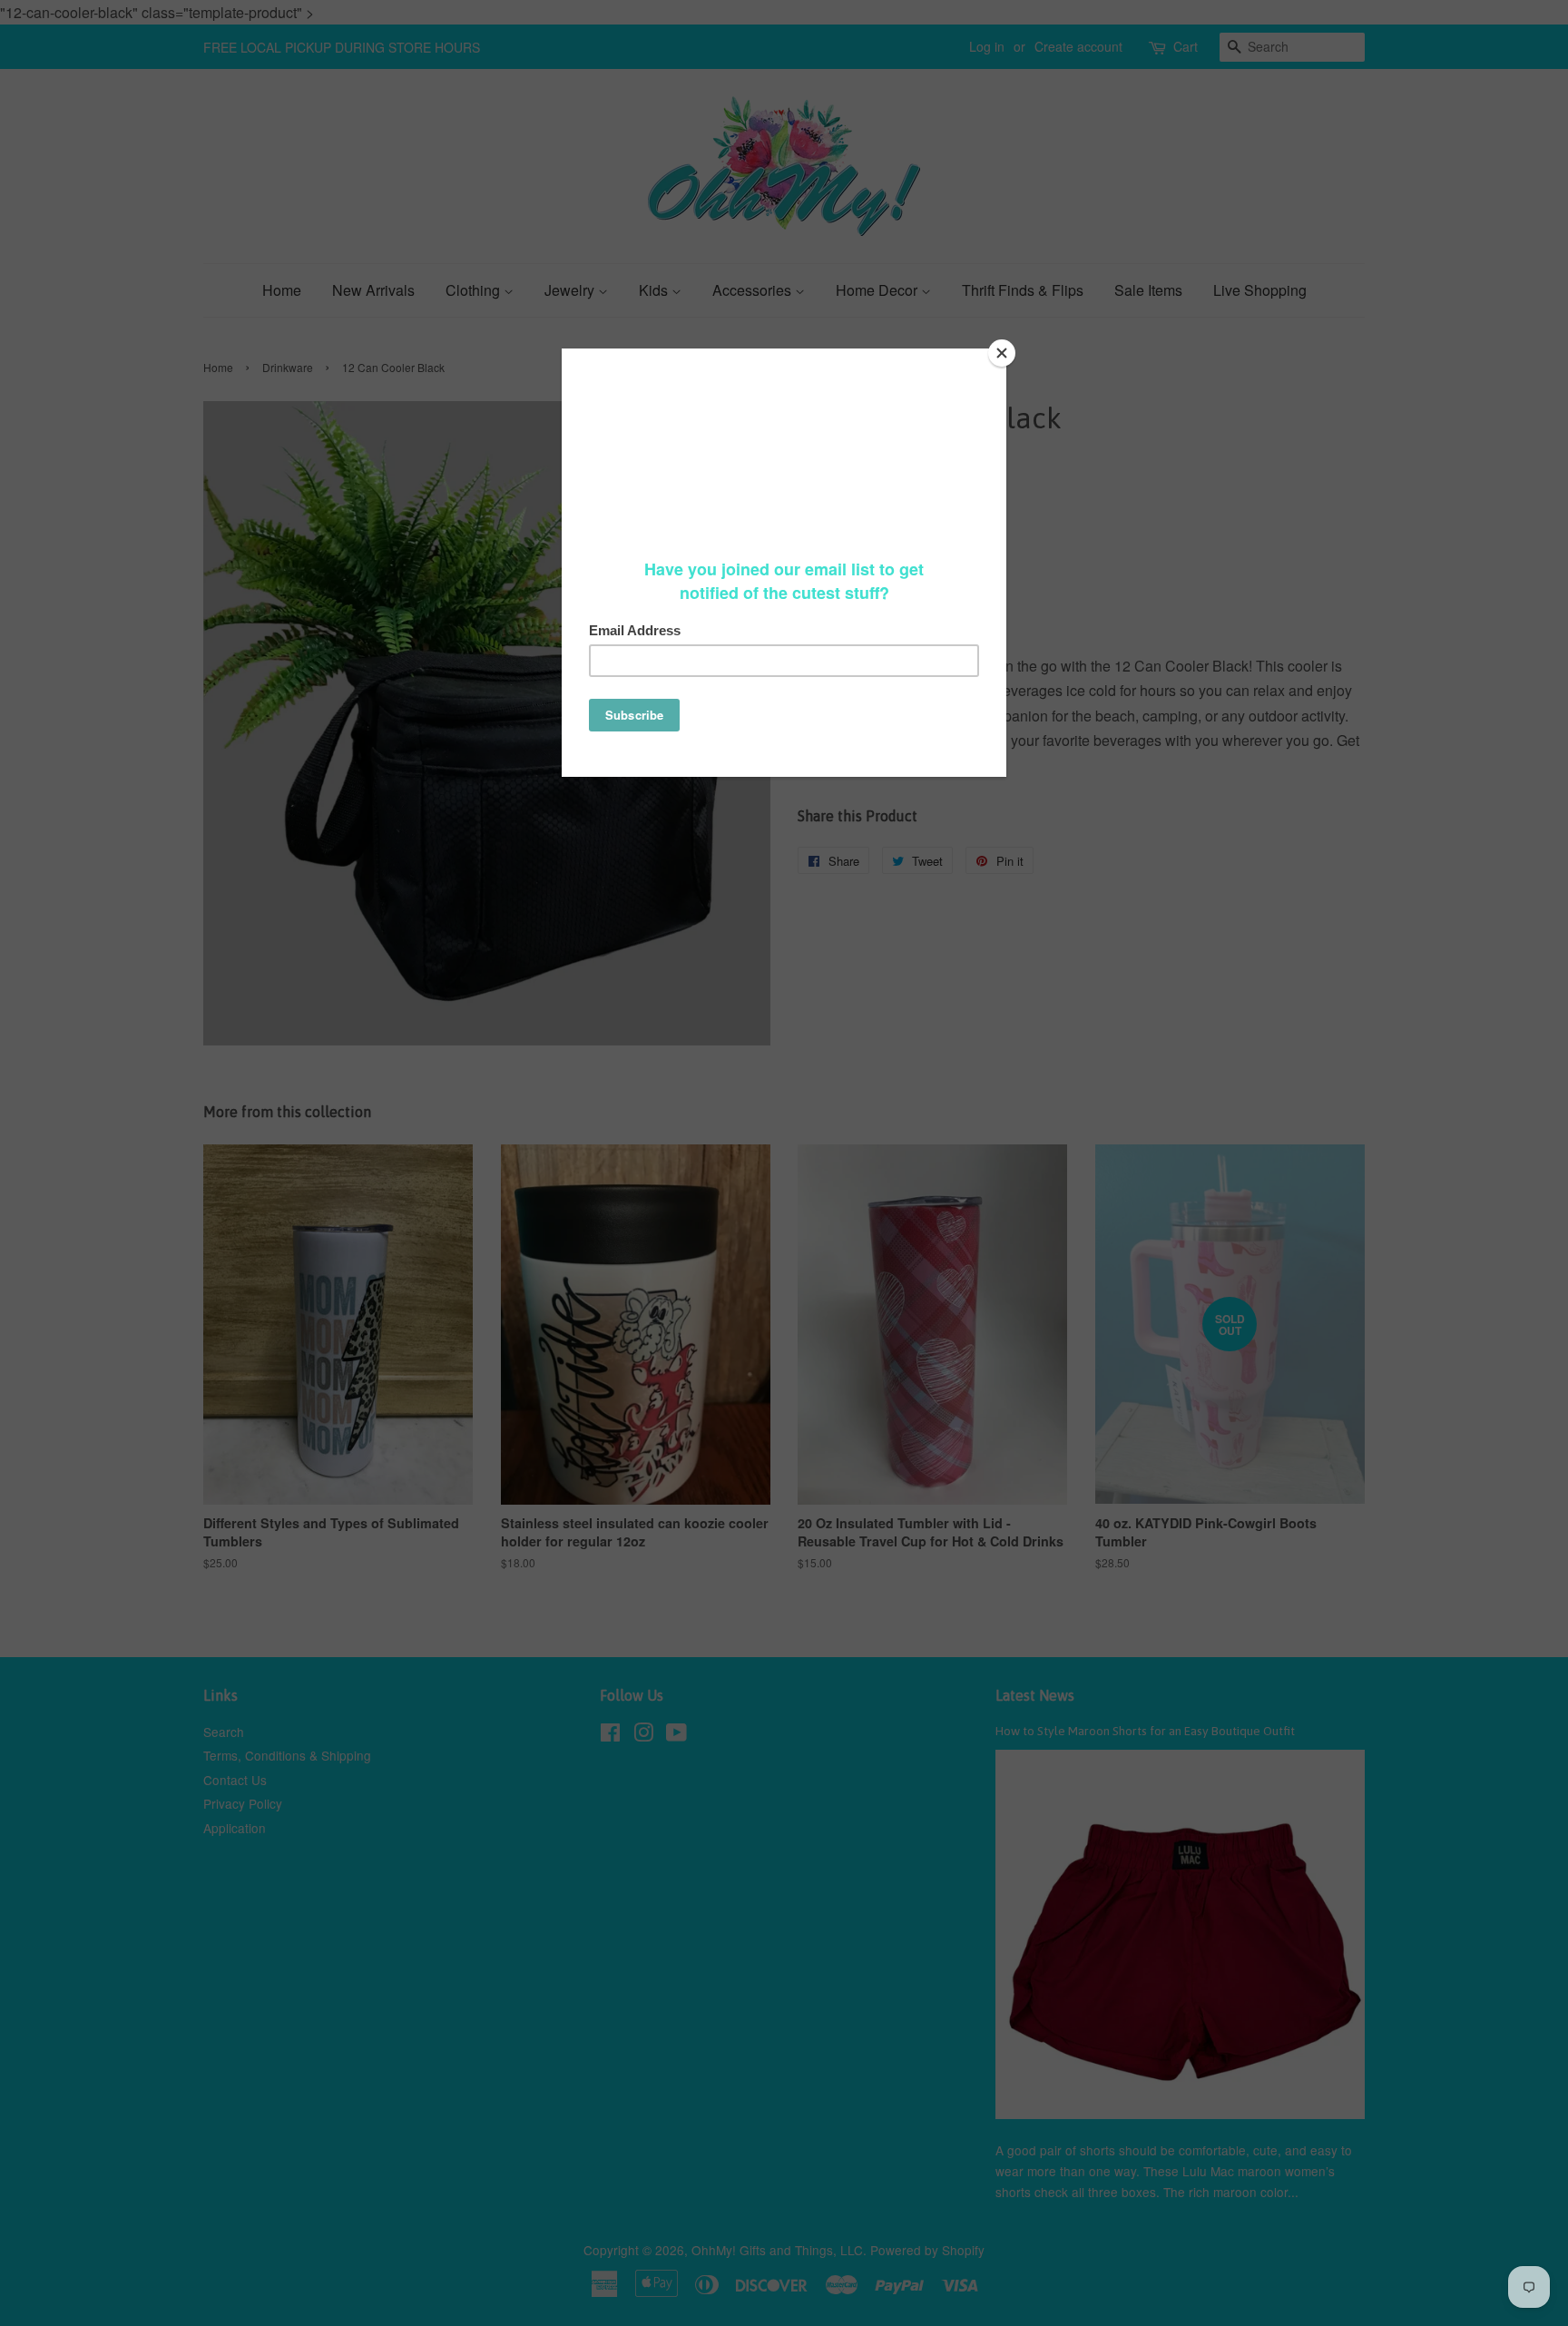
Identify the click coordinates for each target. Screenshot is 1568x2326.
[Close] (1002, 353)
